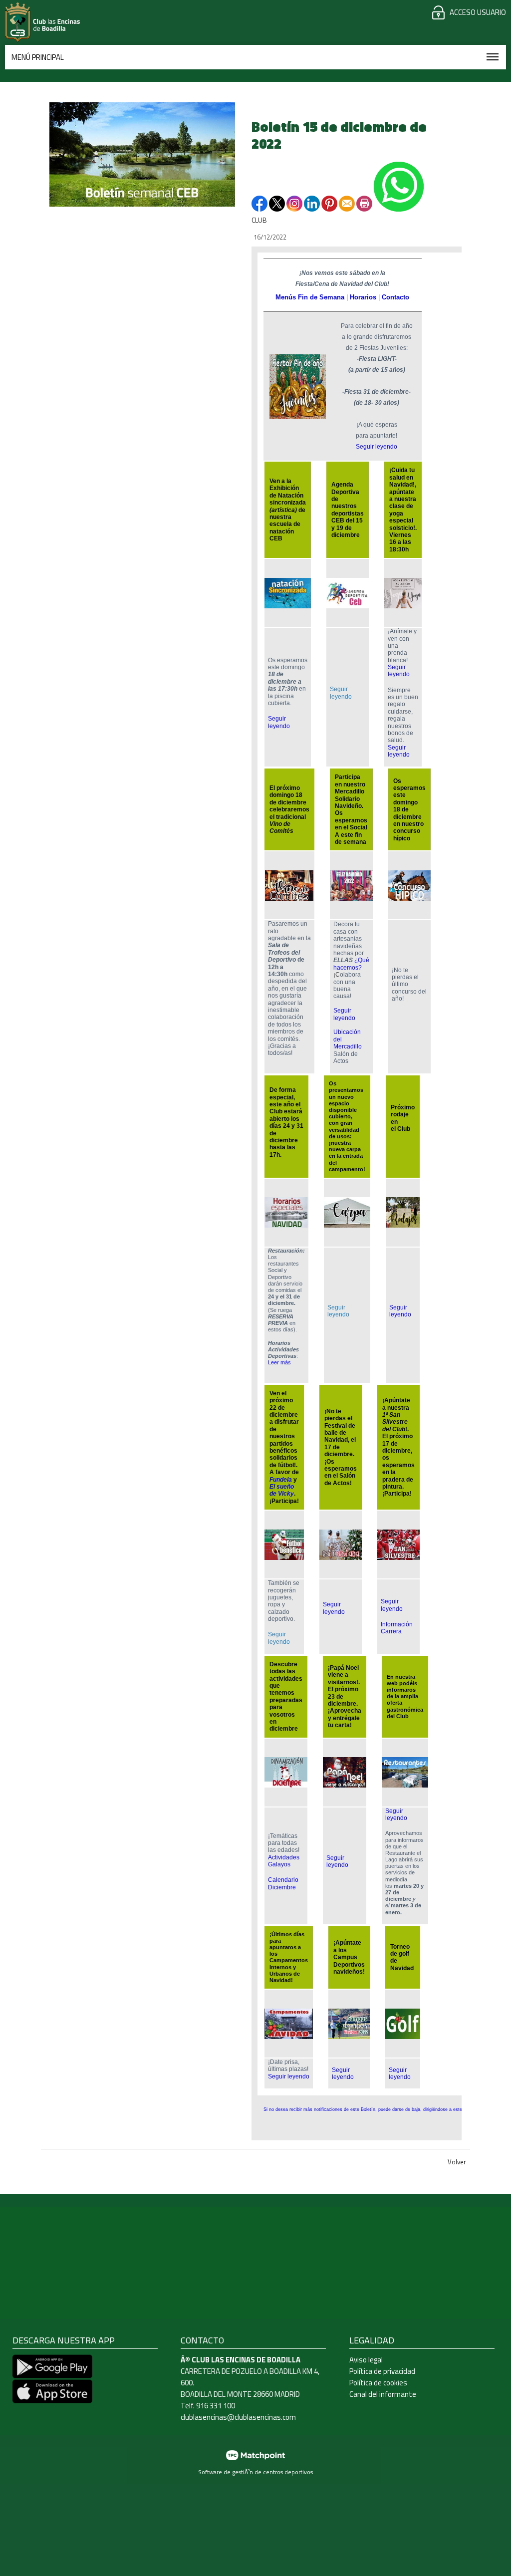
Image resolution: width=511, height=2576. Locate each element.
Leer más (279, 1362)
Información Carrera (397, 1628)
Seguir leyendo (377, 447)
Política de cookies (378, 2383)
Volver (457, 2162)
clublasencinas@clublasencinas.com (238, 2417)
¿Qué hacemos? (351, 964)
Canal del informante (383, 2394)
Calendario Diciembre (283, 1883)
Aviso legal (366, 2360)
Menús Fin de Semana (310, 297)
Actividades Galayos (284, 1861)
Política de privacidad (382, 2371)
